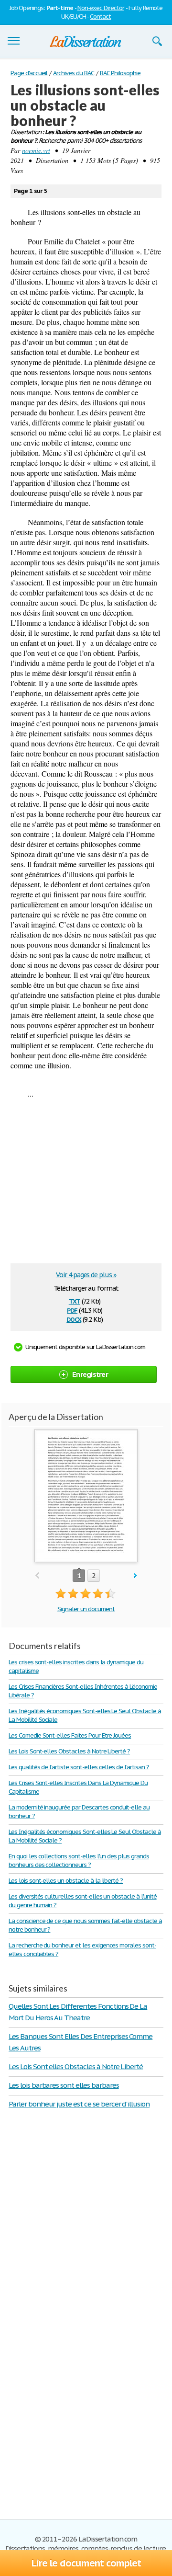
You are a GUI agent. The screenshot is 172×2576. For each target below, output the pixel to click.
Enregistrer (90, 1374)
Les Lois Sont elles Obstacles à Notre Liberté (76, 2067)
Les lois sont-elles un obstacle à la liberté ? (66, 1881)
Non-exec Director (101, 8)
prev (37, 1576)
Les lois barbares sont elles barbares (64, 2085)
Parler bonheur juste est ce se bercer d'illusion (79, 2104)
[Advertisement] (91, 1184)
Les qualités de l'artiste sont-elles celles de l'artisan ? (79, 1767)
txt (75, 1300)
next (135, 1576)
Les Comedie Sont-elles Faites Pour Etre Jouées (70, 1735)
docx (74, 1319)
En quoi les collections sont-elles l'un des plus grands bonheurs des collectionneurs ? (79, 1860)
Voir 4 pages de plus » (86, 1275)
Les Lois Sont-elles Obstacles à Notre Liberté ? (69, 1751)
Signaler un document (86, 1609)
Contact (100, 17)
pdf (72, 1310)
